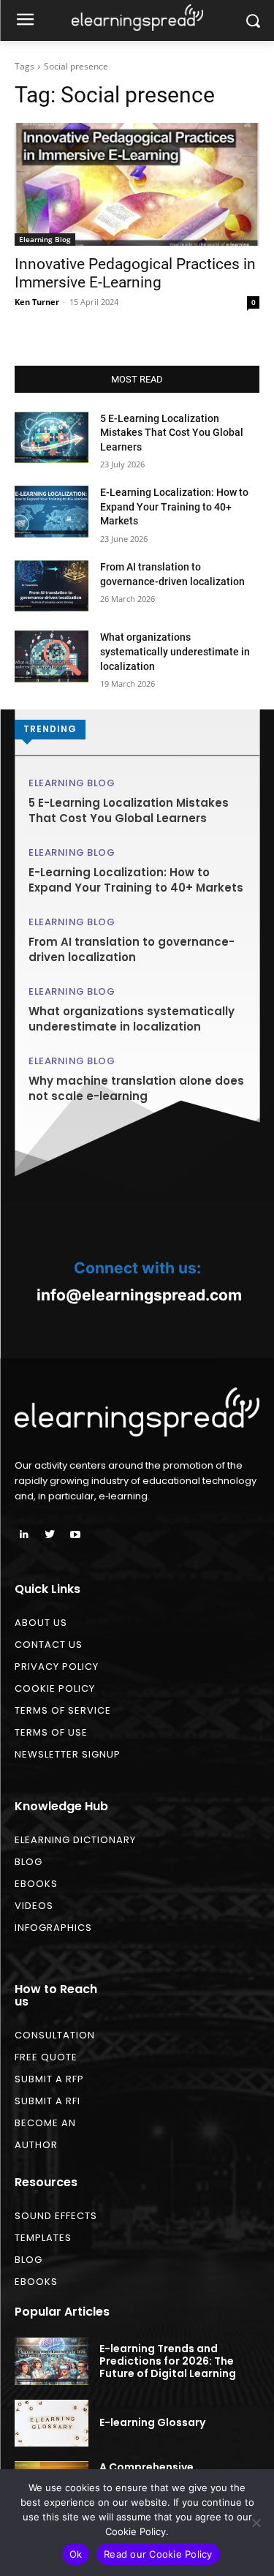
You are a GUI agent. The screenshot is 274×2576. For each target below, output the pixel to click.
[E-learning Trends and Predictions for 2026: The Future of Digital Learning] (52, 2361)
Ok (76, 2554)
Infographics (53, 1928)
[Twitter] (49, 1535)
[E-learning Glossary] (52, 2423)
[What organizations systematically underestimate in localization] (52, 656)
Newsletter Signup (68, 1754)
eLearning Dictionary (75, 1840)
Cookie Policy (55, 1688)
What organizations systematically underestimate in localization (175, 651)
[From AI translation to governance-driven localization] (52, 586)
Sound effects (56, 2216)
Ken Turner (37, 302)
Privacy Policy (57, 1667)
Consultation (55, 2035)
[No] (256, 2523)
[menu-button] (25, 21)
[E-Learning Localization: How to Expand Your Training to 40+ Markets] (52, 511)
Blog (28, 1862)
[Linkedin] (24, 1535)
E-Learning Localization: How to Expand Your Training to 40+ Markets (174, 506)
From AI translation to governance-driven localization (132, 949)
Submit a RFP (49, 2079)
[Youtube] (75, 1535)
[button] (252, 21)
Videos (34, 1906)
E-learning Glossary (152, 2422)
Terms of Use (51, 1732)
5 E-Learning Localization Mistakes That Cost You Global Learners (172, 433)
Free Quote (46, 2057)
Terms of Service (63, 1710)
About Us (41, 1623)
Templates (43, 2238)
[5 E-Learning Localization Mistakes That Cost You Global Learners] (52, 437)
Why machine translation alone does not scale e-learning (136, 1088)
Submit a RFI (47, 2101)
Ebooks (36, 1884)
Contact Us (49, 1645)
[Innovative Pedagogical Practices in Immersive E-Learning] (137, 184)
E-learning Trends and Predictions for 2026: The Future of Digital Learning (168, 2361)
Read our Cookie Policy (158, 2554)
